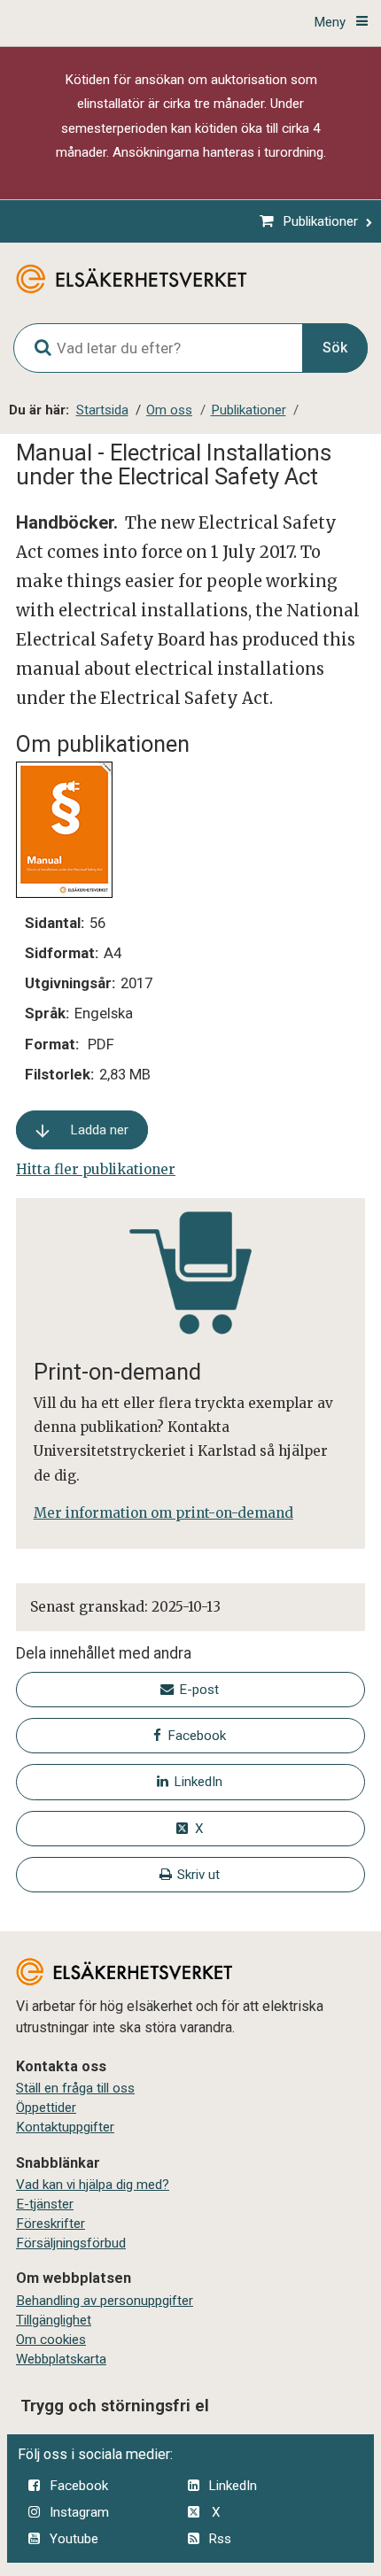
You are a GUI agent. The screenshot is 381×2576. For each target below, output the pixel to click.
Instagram (79, 2512)
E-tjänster (45, 2204)
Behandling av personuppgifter (105, 2301)
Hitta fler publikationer (96, 1169)
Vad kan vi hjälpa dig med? (93, 2185)
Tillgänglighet (54, 2320)
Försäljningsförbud (71, 2243)
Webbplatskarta (61, 2359)
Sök (335, 348)
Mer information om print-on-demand (163, 1513)
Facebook (79, 2486)
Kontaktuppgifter (65, 2127)
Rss (220, 2539)
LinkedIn (233, 2486)
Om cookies (51, 2340)
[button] (82, 1130)
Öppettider (46, 2108)
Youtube (74, 2539)
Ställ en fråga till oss (75, 2088)
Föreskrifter (51, 2224)
